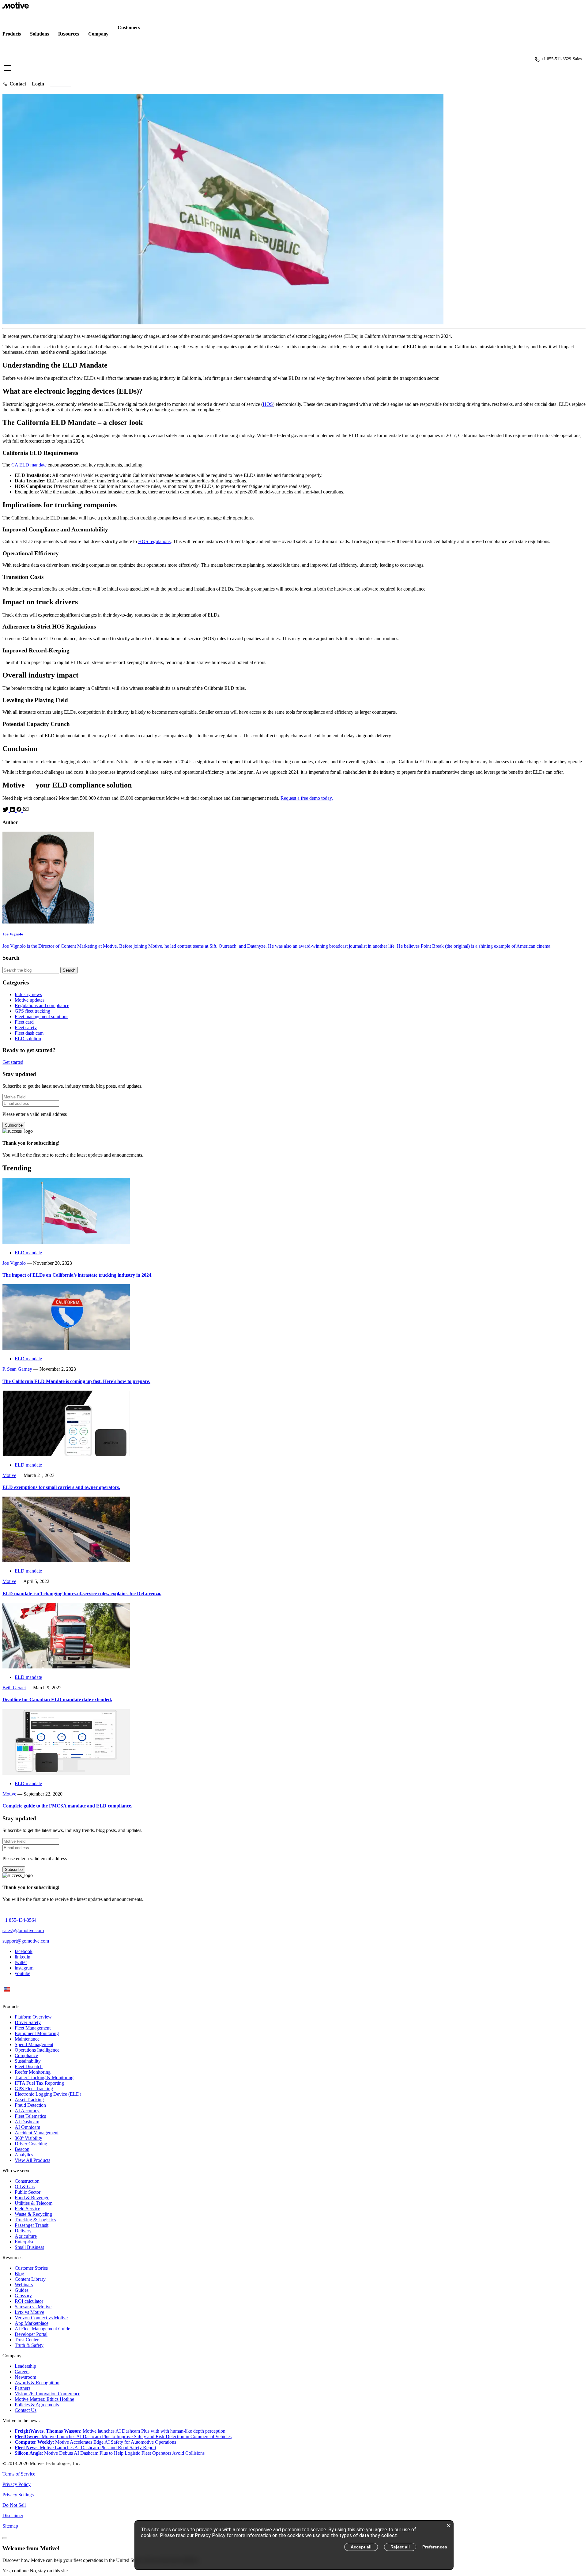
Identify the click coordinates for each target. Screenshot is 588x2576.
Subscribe (14, 1125)
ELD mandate (28, 1253)
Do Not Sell (14, 2505)
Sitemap (10, 2526)
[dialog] (294, 2545)
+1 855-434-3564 (19, 1920)
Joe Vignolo (14, 1263)
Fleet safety (26, 1027)
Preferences (435, 2547)
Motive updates (30, 1000)
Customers (129, 27)
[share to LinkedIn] (13, 810)
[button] (294, 59)
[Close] (5, 2538)
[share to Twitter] (6, 810)
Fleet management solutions (41, 1016)
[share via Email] (26, 810)
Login (38, 84)
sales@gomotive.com (23, 1930)
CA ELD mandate (29, 465)
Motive (9, 1475)
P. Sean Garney (17, 1369)
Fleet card (24, 1022)
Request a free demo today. (307, 798)
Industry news (28, 994)
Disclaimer (13, 2516)
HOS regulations (154, 541)
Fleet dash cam (29, 1033)
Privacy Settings (18, 2495)
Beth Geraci (14, 1688)
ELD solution (28, 1039)
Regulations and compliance (42, 1005)
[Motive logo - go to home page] (16, 7)
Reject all (400, 2547)
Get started (61, 84)
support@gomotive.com (26, 1941)
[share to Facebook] (20, 810)
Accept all (361, 2547)
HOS (268, 404)
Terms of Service (19, 2474)
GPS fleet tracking (32, 1011)
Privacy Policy (17, 2484)
